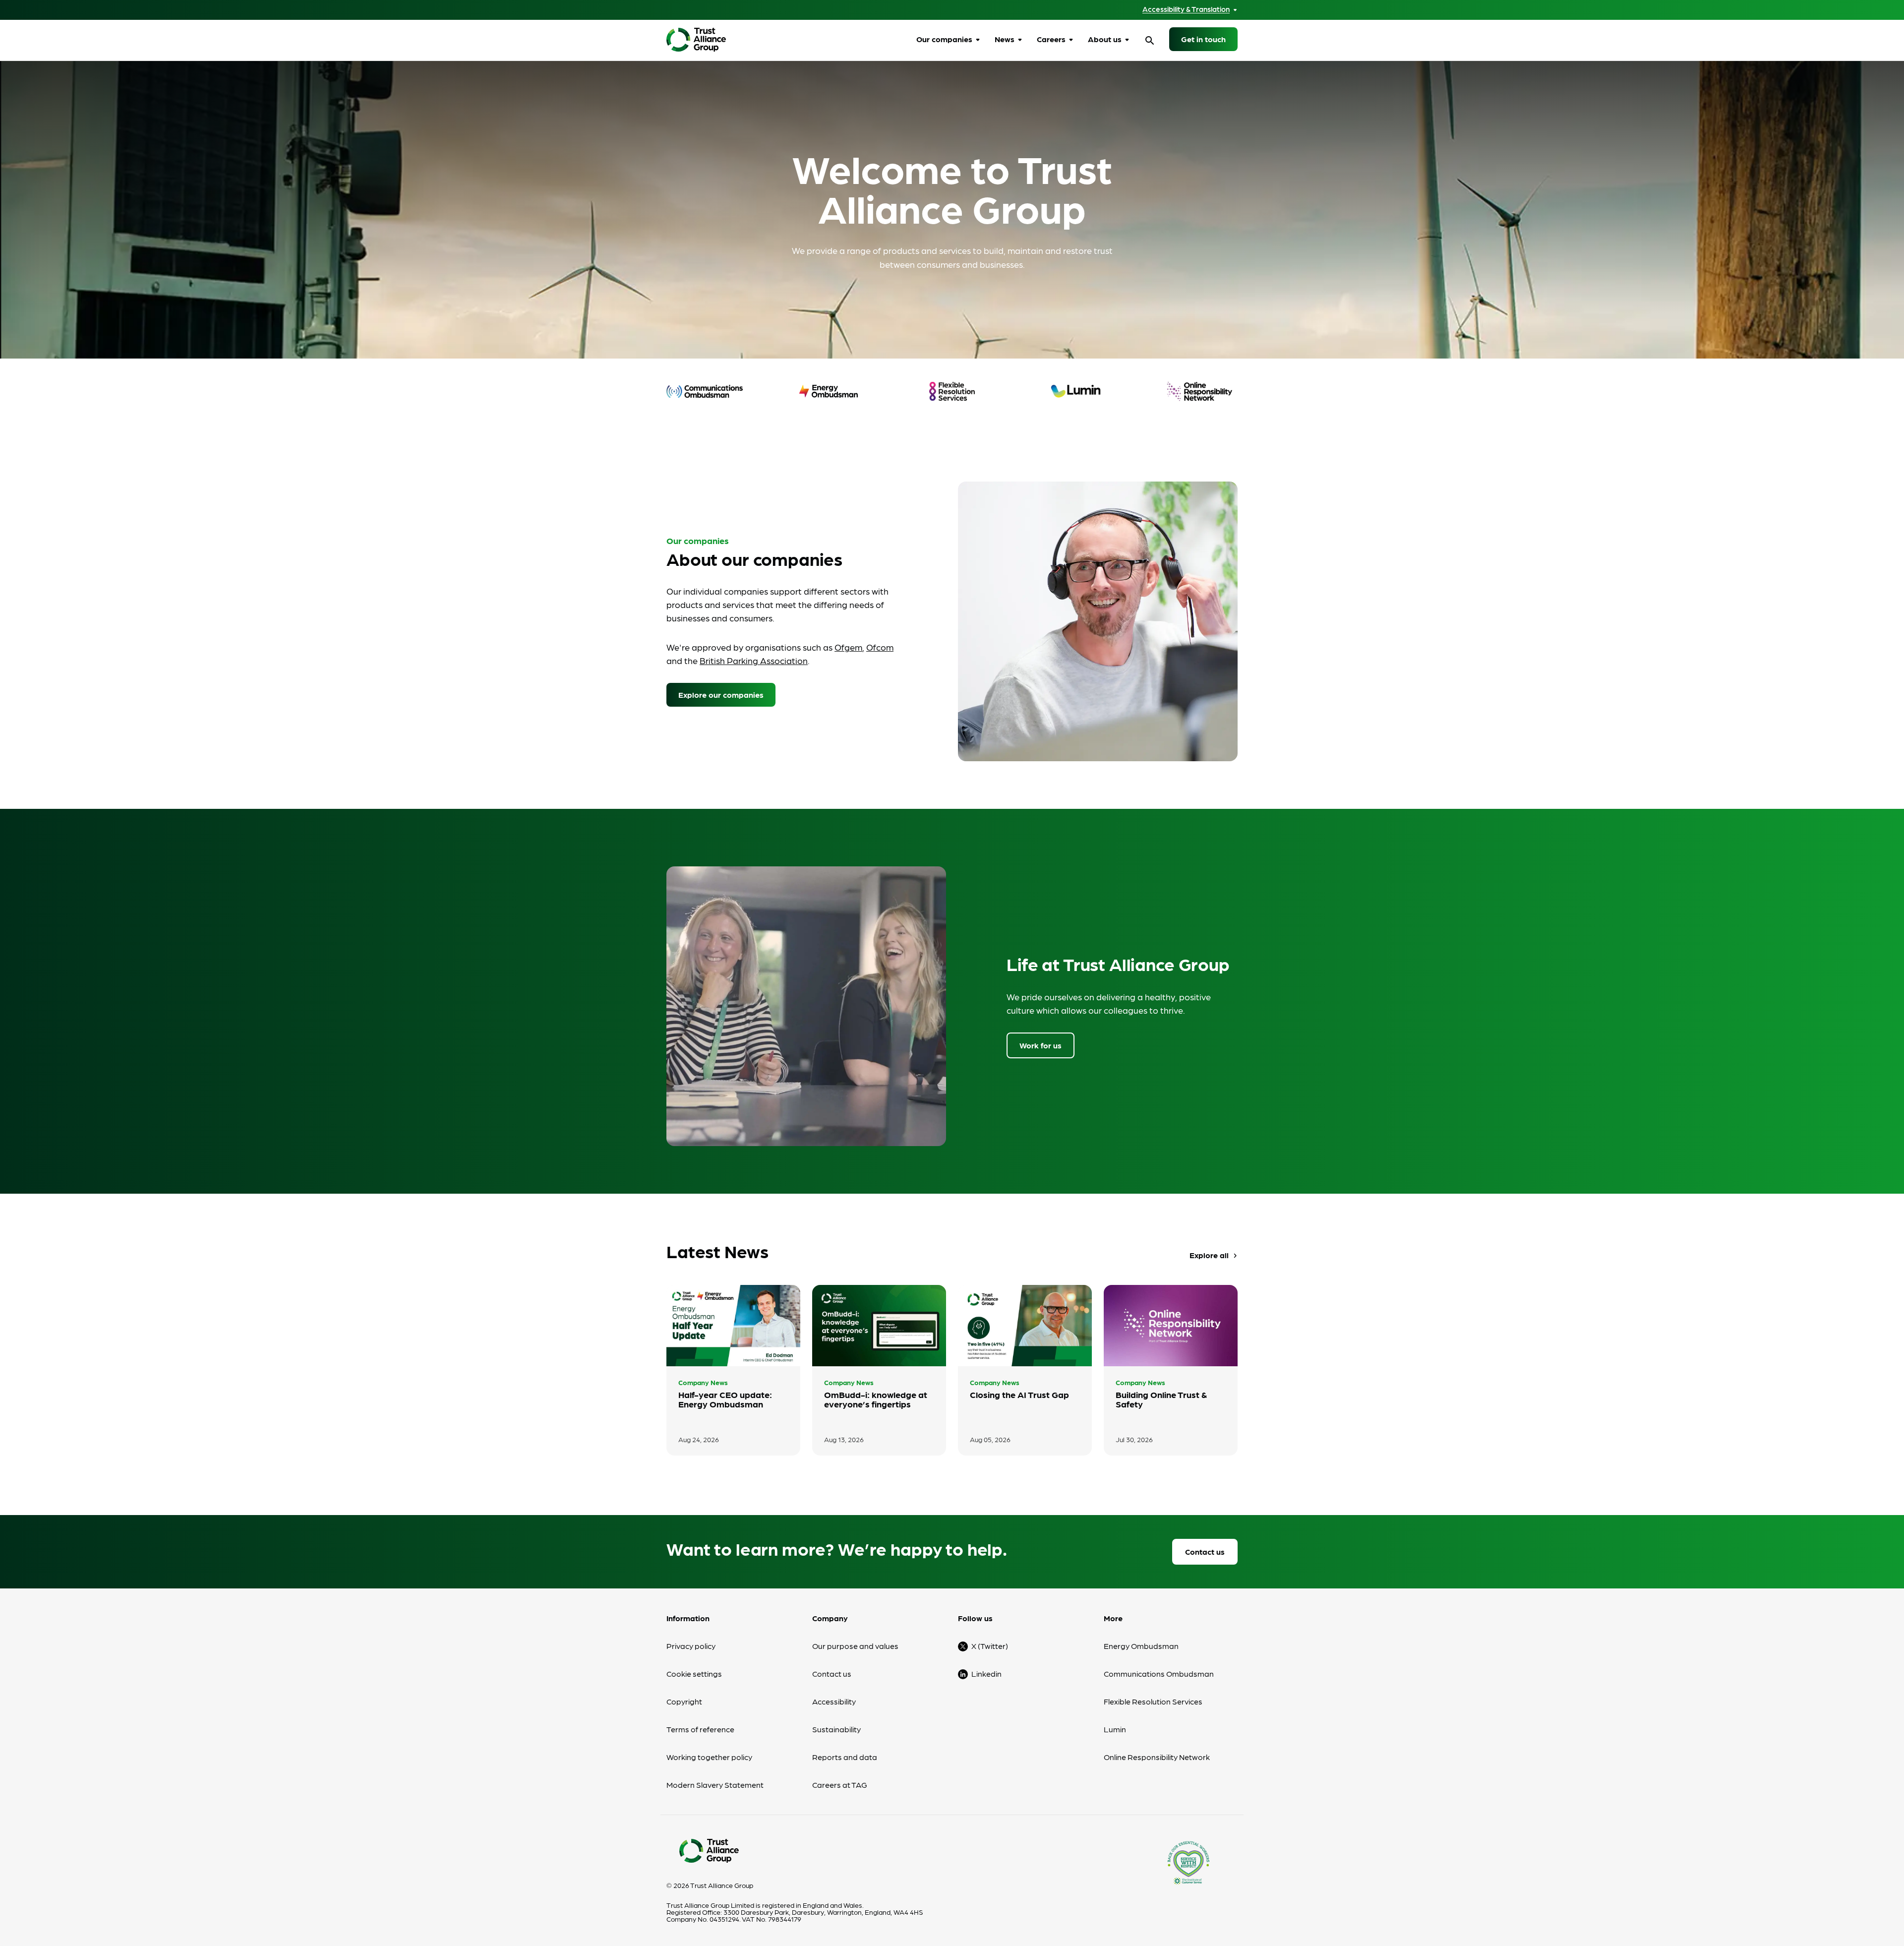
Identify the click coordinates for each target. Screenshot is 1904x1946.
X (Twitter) (990, 1646)
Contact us (1205, 1551)
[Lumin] (1076, 391)
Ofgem (848, 647)
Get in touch (1203, 39)
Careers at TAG (840, 1785)
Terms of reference (700, 1729)
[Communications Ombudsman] (705, 391)
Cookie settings (694, 1673)
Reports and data (845, 1757)
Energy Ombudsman (1141, 1646)
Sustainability (836, 1729)
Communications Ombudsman (1159, 1673)
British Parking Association (754, 660)
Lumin (1115, 1729)
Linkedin (986, 1673)
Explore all (1215, 1255)
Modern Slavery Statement (715, 1785)
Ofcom (880, 647)
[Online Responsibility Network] (1199, 391)
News (1005, 39)
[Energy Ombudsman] (829, 391)
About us (1105, 39)
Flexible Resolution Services (1153, 1701)
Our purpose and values (855, 1646)
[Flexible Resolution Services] (952, 391)
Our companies (944, 39)
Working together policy (709, 1757)
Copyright (684, 1701)
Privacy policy (691, 1646)
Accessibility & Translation (1186, 9)
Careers (1051, 39)
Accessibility (834, 1701)
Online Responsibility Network (1157, 1757)
